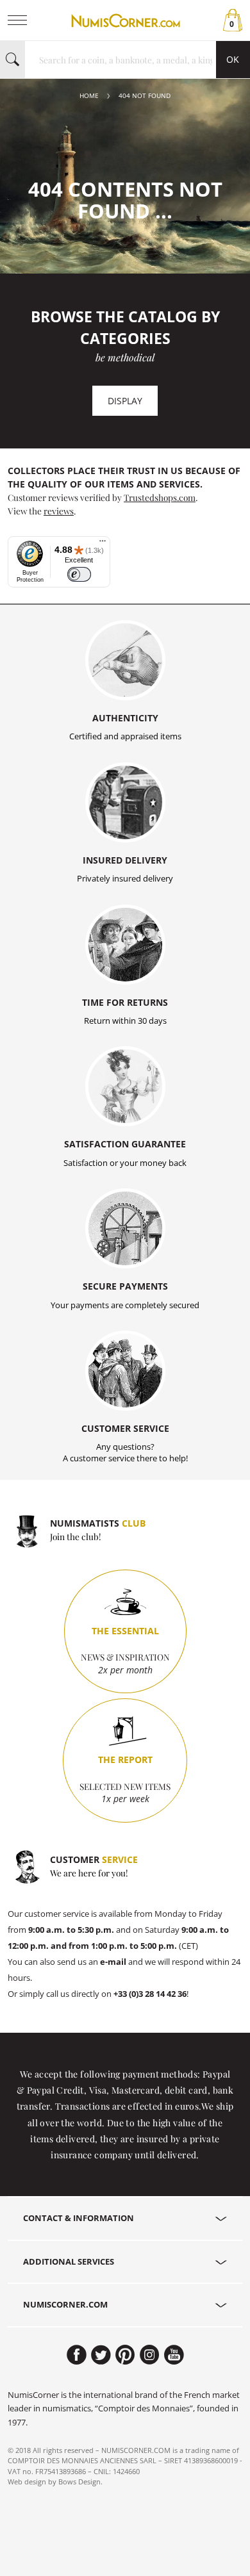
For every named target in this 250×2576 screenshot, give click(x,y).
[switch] (79, 574)
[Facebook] (77, 2355)
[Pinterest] (125, 2355)
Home (89, 96)
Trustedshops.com (160, 497)
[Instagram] (150, 2355)
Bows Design (79, 2482)
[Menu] (103, 544)
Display (125, 401)
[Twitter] (101, 2355)
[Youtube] (174, 2355)
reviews (59, 511)
